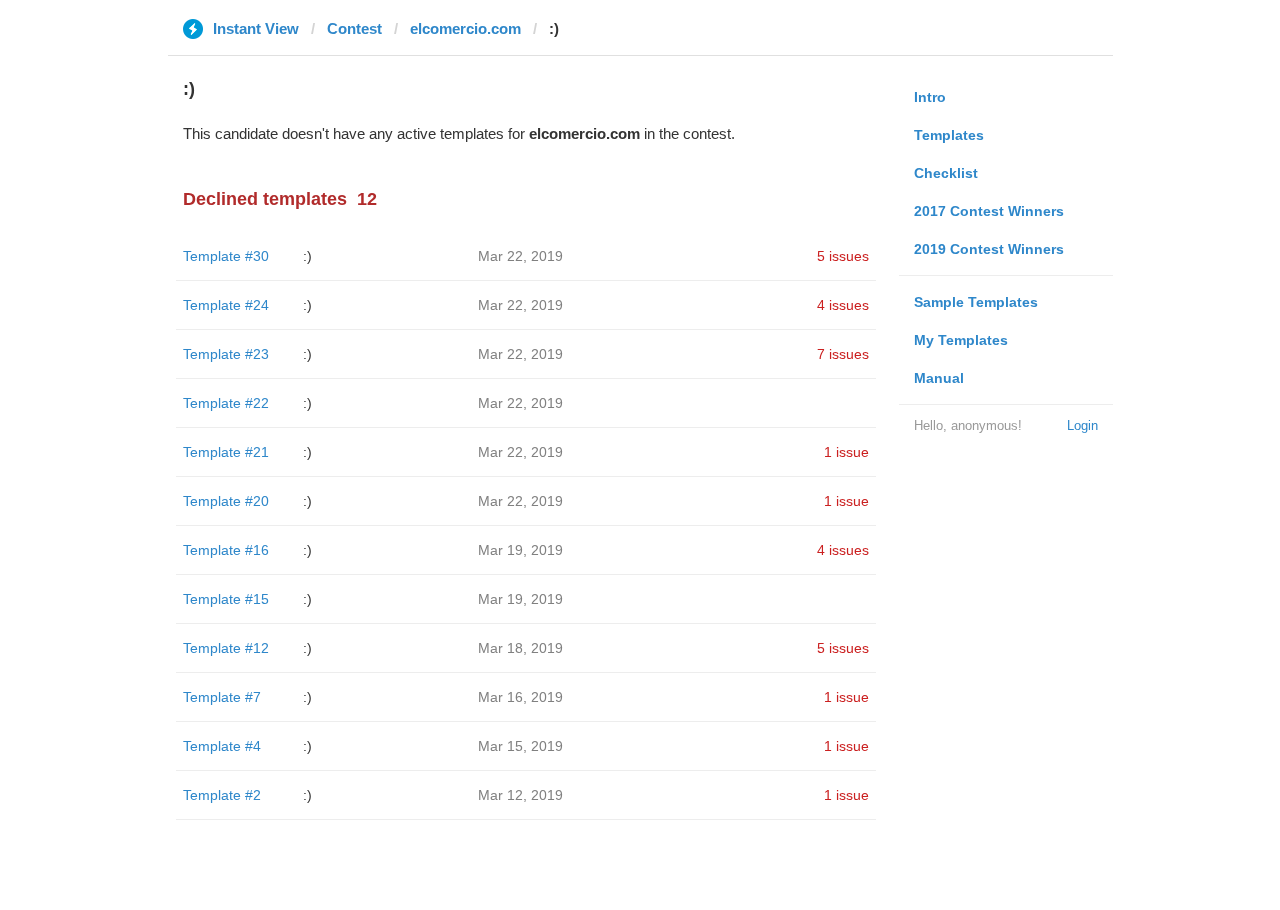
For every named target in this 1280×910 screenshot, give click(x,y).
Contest (354, 28)
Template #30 (226, 256)
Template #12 (226, 648)
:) (307, 256)
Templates (949, 135)
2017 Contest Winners (989, 211)
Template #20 (226, 501)
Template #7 (222, 697)
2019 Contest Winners (989, 249)
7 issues (843, 354)
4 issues (843, 305)
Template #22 (226, 403)
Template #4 (222, 746)
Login (1082, 425)
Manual (939, 378)
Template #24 (226, 305)
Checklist (946, 173)
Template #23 (226, 354)
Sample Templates (976, 302)
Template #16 (226, 550)
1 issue (846, 452)
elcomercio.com (465, 28)
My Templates (961, 340)
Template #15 (226, 599)
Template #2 (222, 795)
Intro (930, 97)
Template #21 (226, 452)
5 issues (843, 256)
